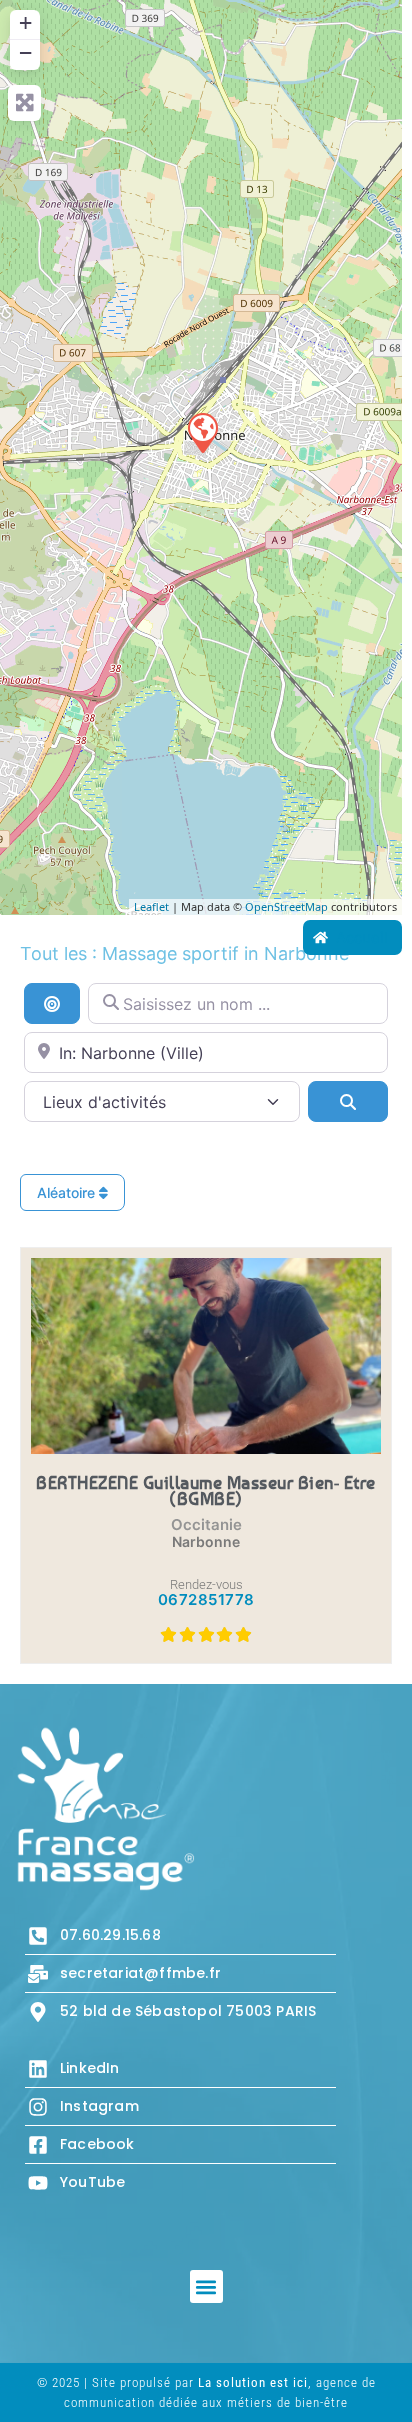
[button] (206, 2286)
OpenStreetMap (286, 906)
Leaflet (151, 906)
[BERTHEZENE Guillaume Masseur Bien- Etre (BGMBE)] (202, 432)
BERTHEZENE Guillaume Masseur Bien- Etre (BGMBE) (206, 1490)
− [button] (25, 52)
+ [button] (25, 22)
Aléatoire (68, 1192)
